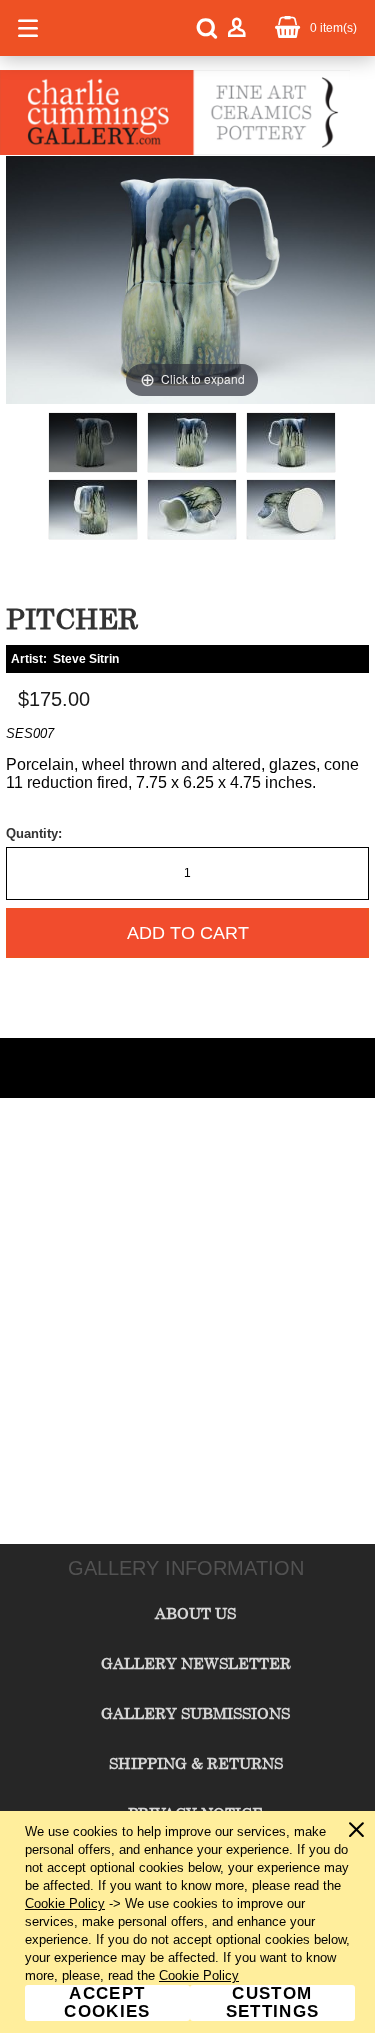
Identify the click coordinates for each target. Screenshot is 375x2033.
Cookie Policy (65, 1903)
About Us (195, 1613)
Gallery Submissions (195, 1713)
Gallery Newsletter (196, 1663)
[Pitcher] (93, 442)
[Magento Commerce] (175, 151)
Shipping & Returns (196, 1763)
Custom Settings (273, 2003)
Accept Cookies (107, 2003)
